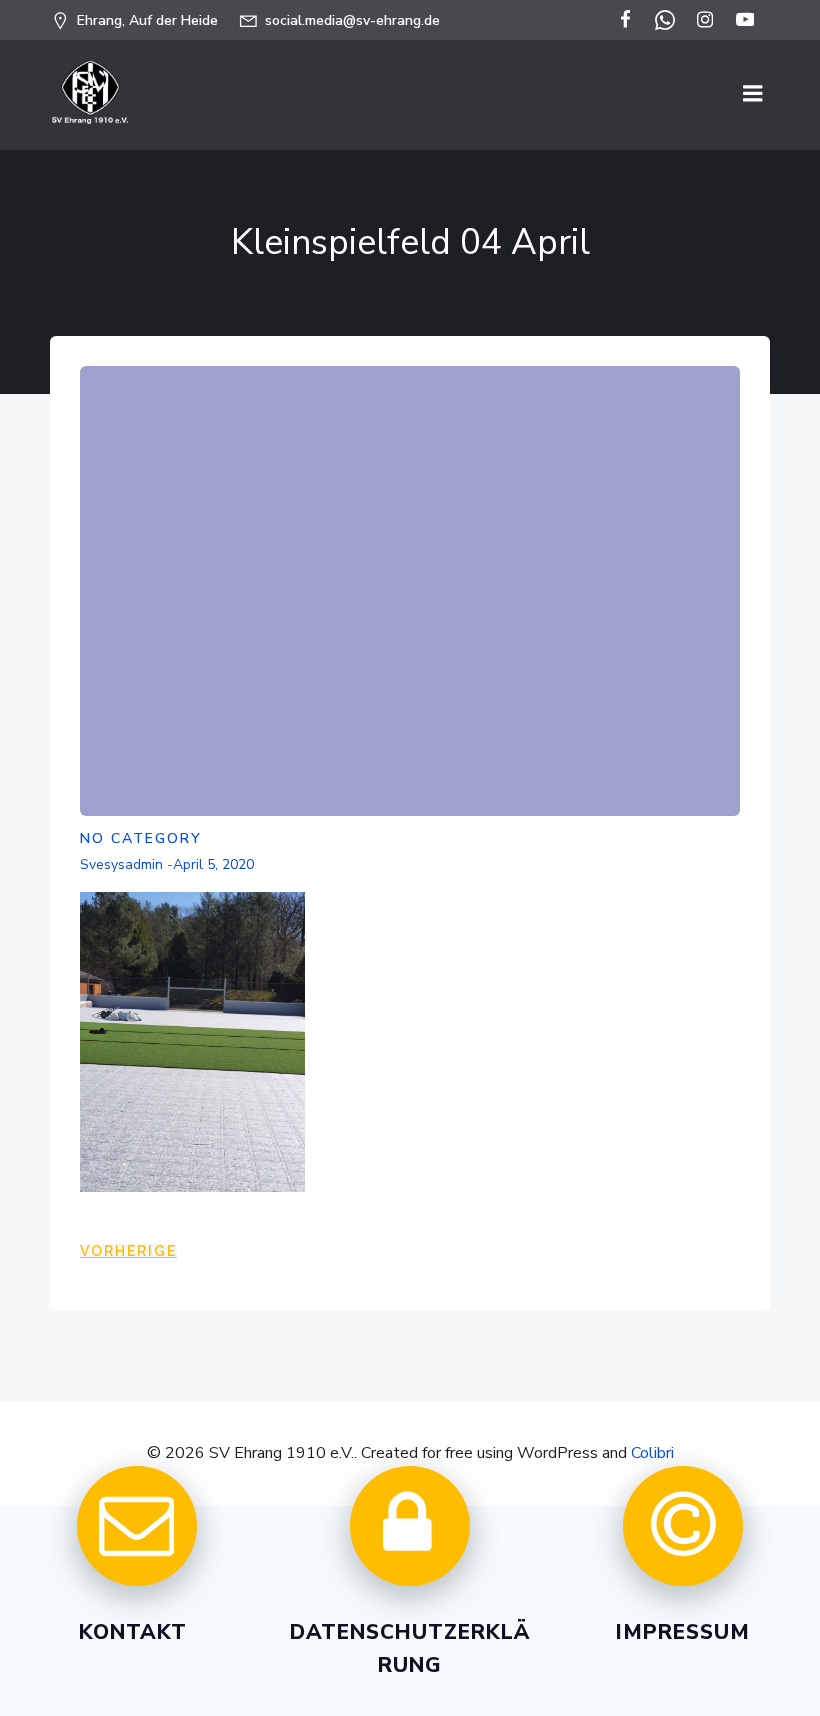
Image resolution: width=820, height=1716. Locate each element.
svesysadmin (121, 864)
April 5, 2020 (213, 864)
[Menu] (753, 94)
